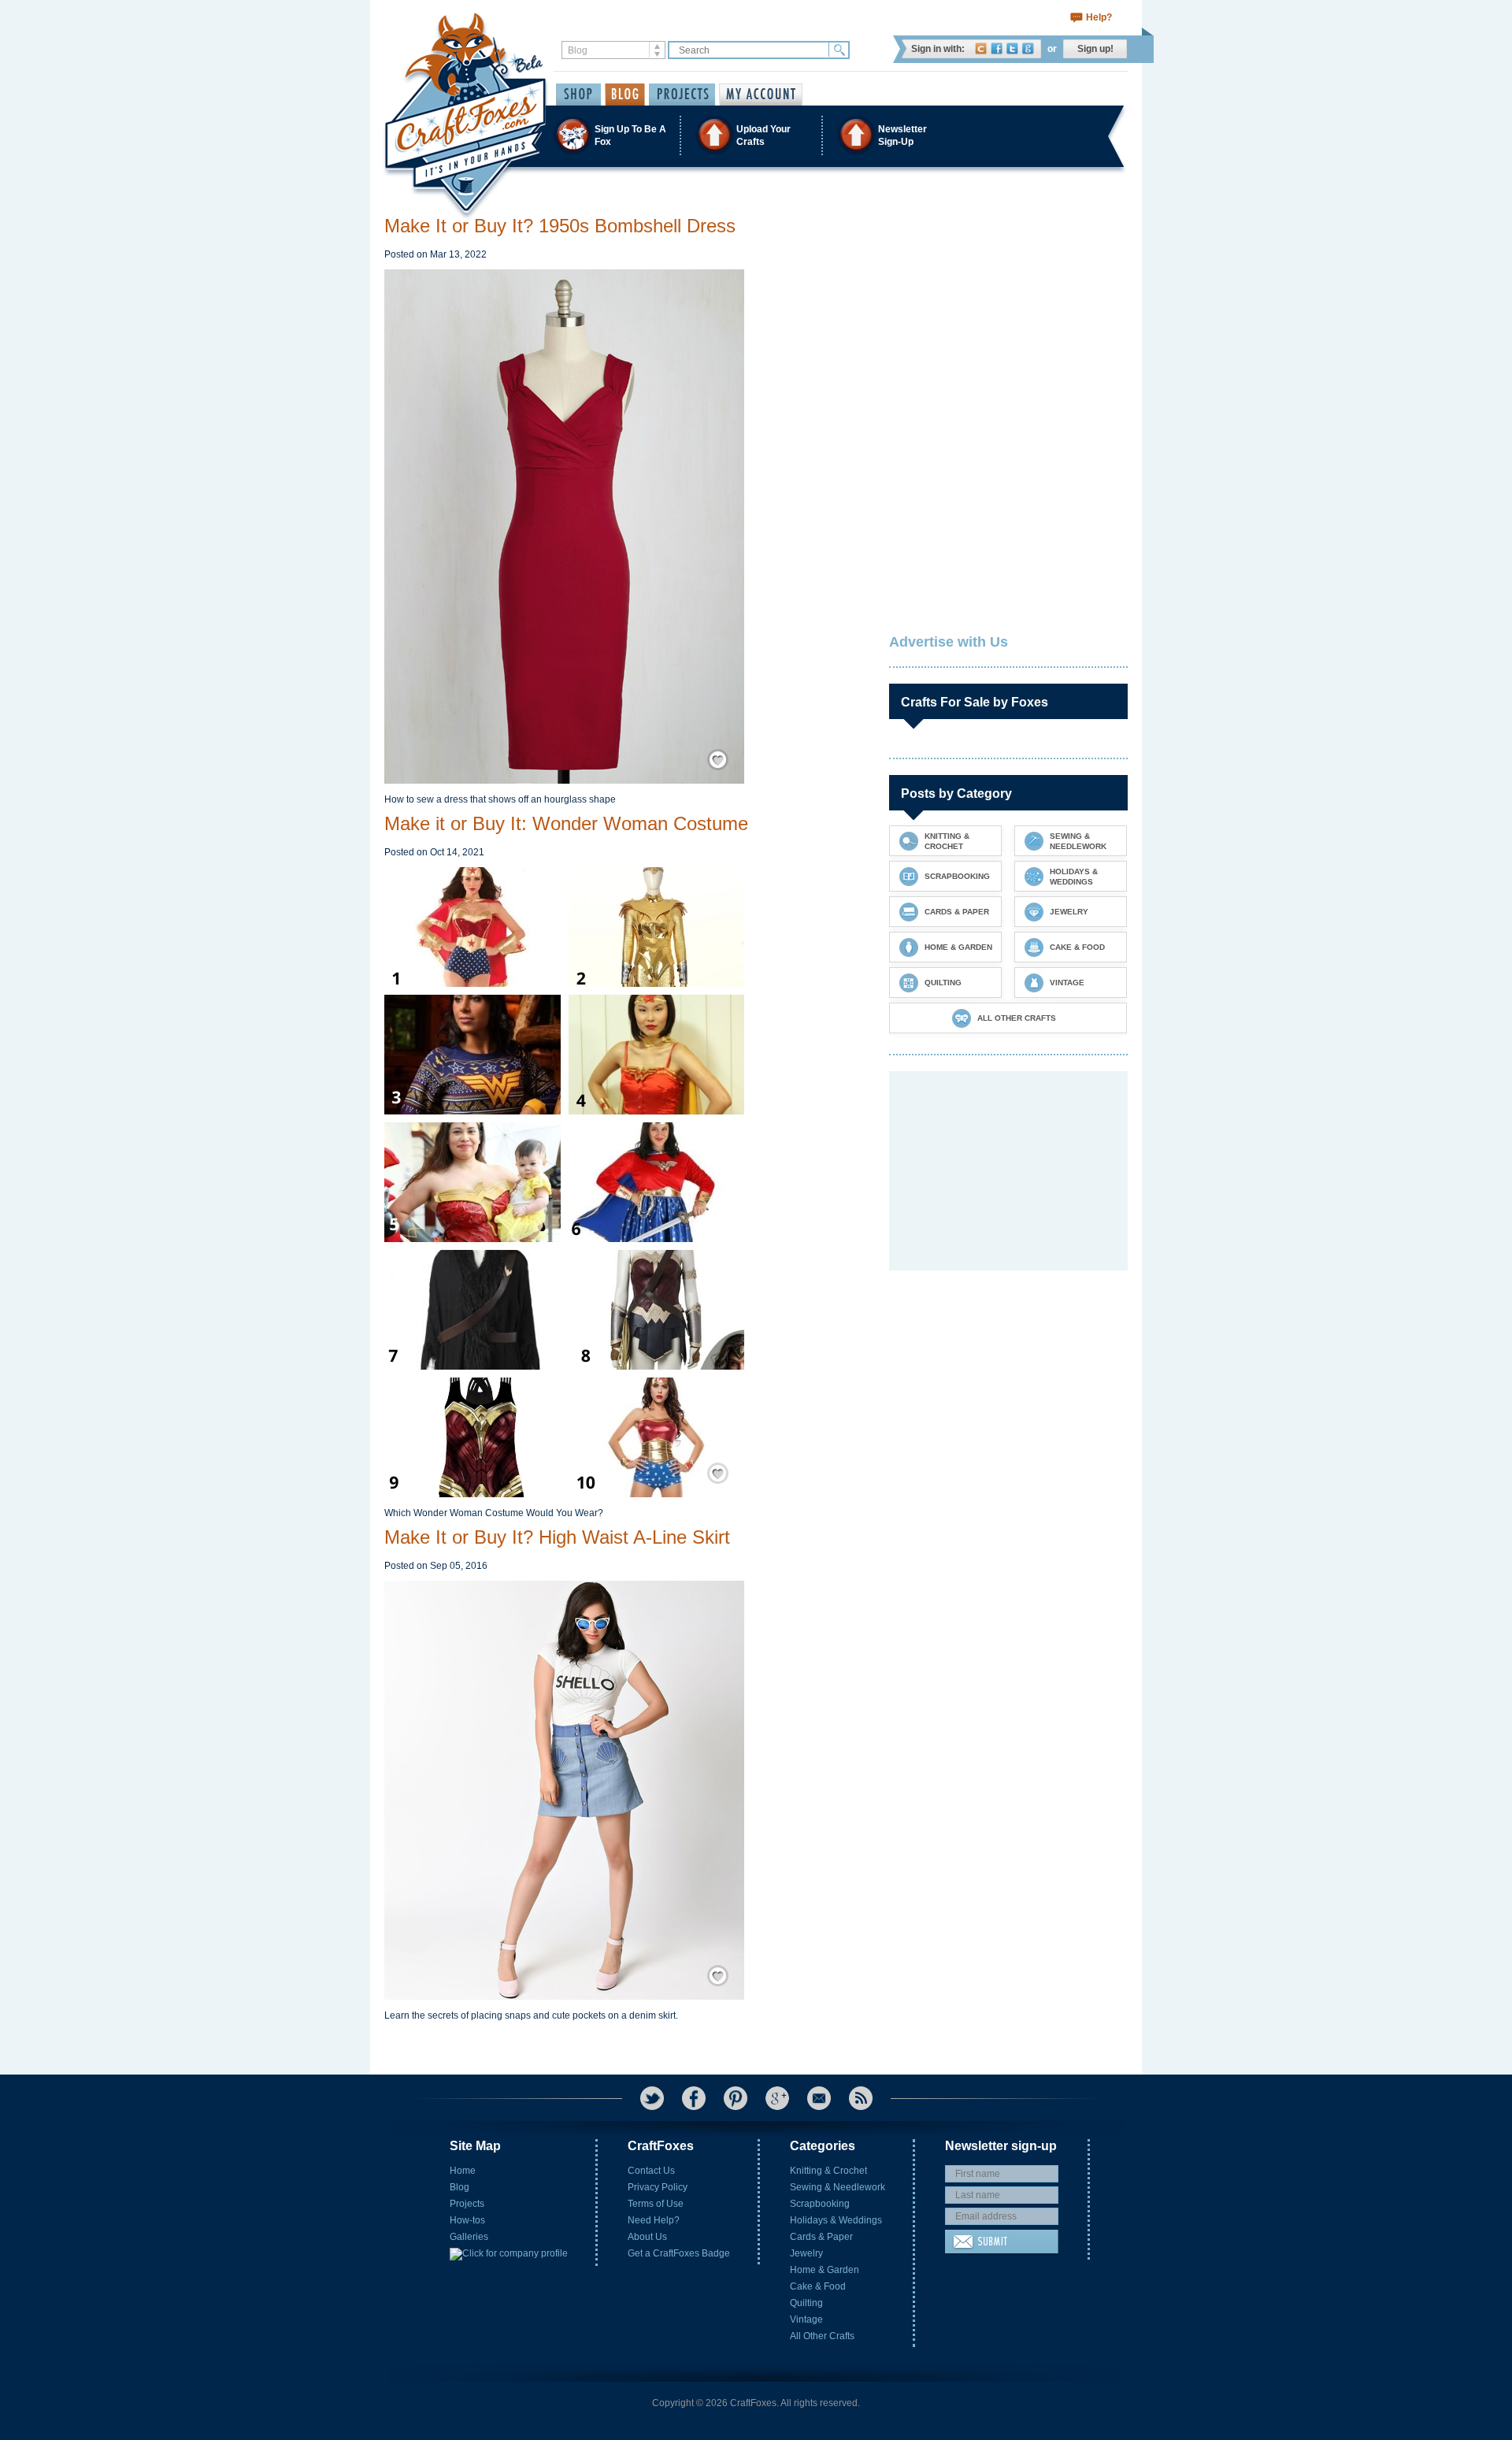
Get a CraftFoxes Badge (679, 2253)
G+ (777, 2098)
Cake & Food (818, 2286)
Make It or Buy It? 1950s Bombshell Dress (560, 226)
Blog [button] (625, 95)
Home (463, 2171)
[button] (755, 135)
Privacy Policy (658, 2187)
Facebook (997, 48)
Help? (1099, 17)
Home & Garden (825, 2270)
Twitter (1012, 48)
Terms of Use (656, 2204)
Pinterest (736, 2098)
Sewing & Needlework (838, 2187)
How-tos (467, 2220)
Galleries (469, 2237)
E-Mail (819, 2098)
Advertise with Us (949, 642)
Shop (578, 95)
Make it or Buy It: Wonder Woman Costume (566, 823)
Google (1028, 48)
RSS (861, 2098)
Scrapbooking (820, 2204)
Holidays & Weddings (836, 2220)
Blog (460, 2187)
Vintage (806, 2319)
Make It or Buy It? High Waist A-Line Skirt (557, 1537)
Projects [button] (682, 95)
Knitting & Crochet (828, 2171)
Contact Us (651, 2171)
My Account (761, 95)
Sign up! (1095, 49)
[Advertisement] (1007, 313)
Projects (467, 2204)
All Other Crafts (822, 2336)
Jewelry (806, 2253)
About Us (647, 2237)
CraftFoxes (981, 48)
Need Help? (654, 2220)
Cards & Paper (821, 2237)
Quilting (806, 2303)
